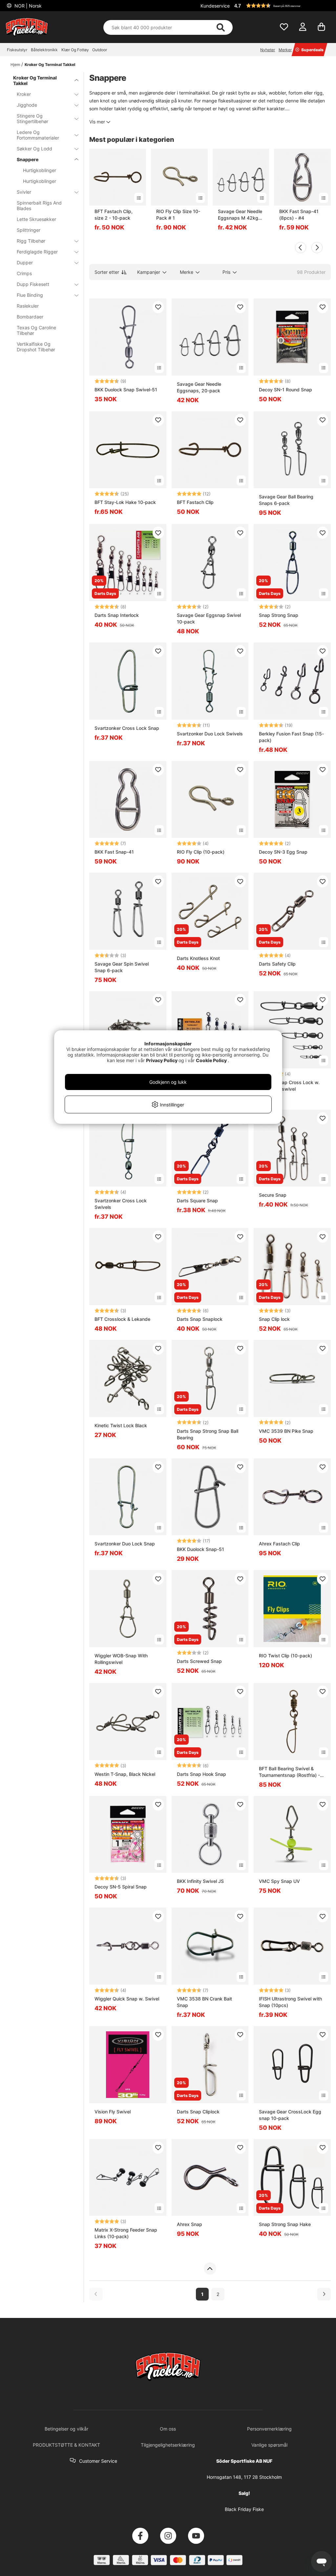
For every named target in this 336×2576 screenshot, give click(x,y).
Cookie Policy (211, 1060)
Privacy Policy (162, 1060)
